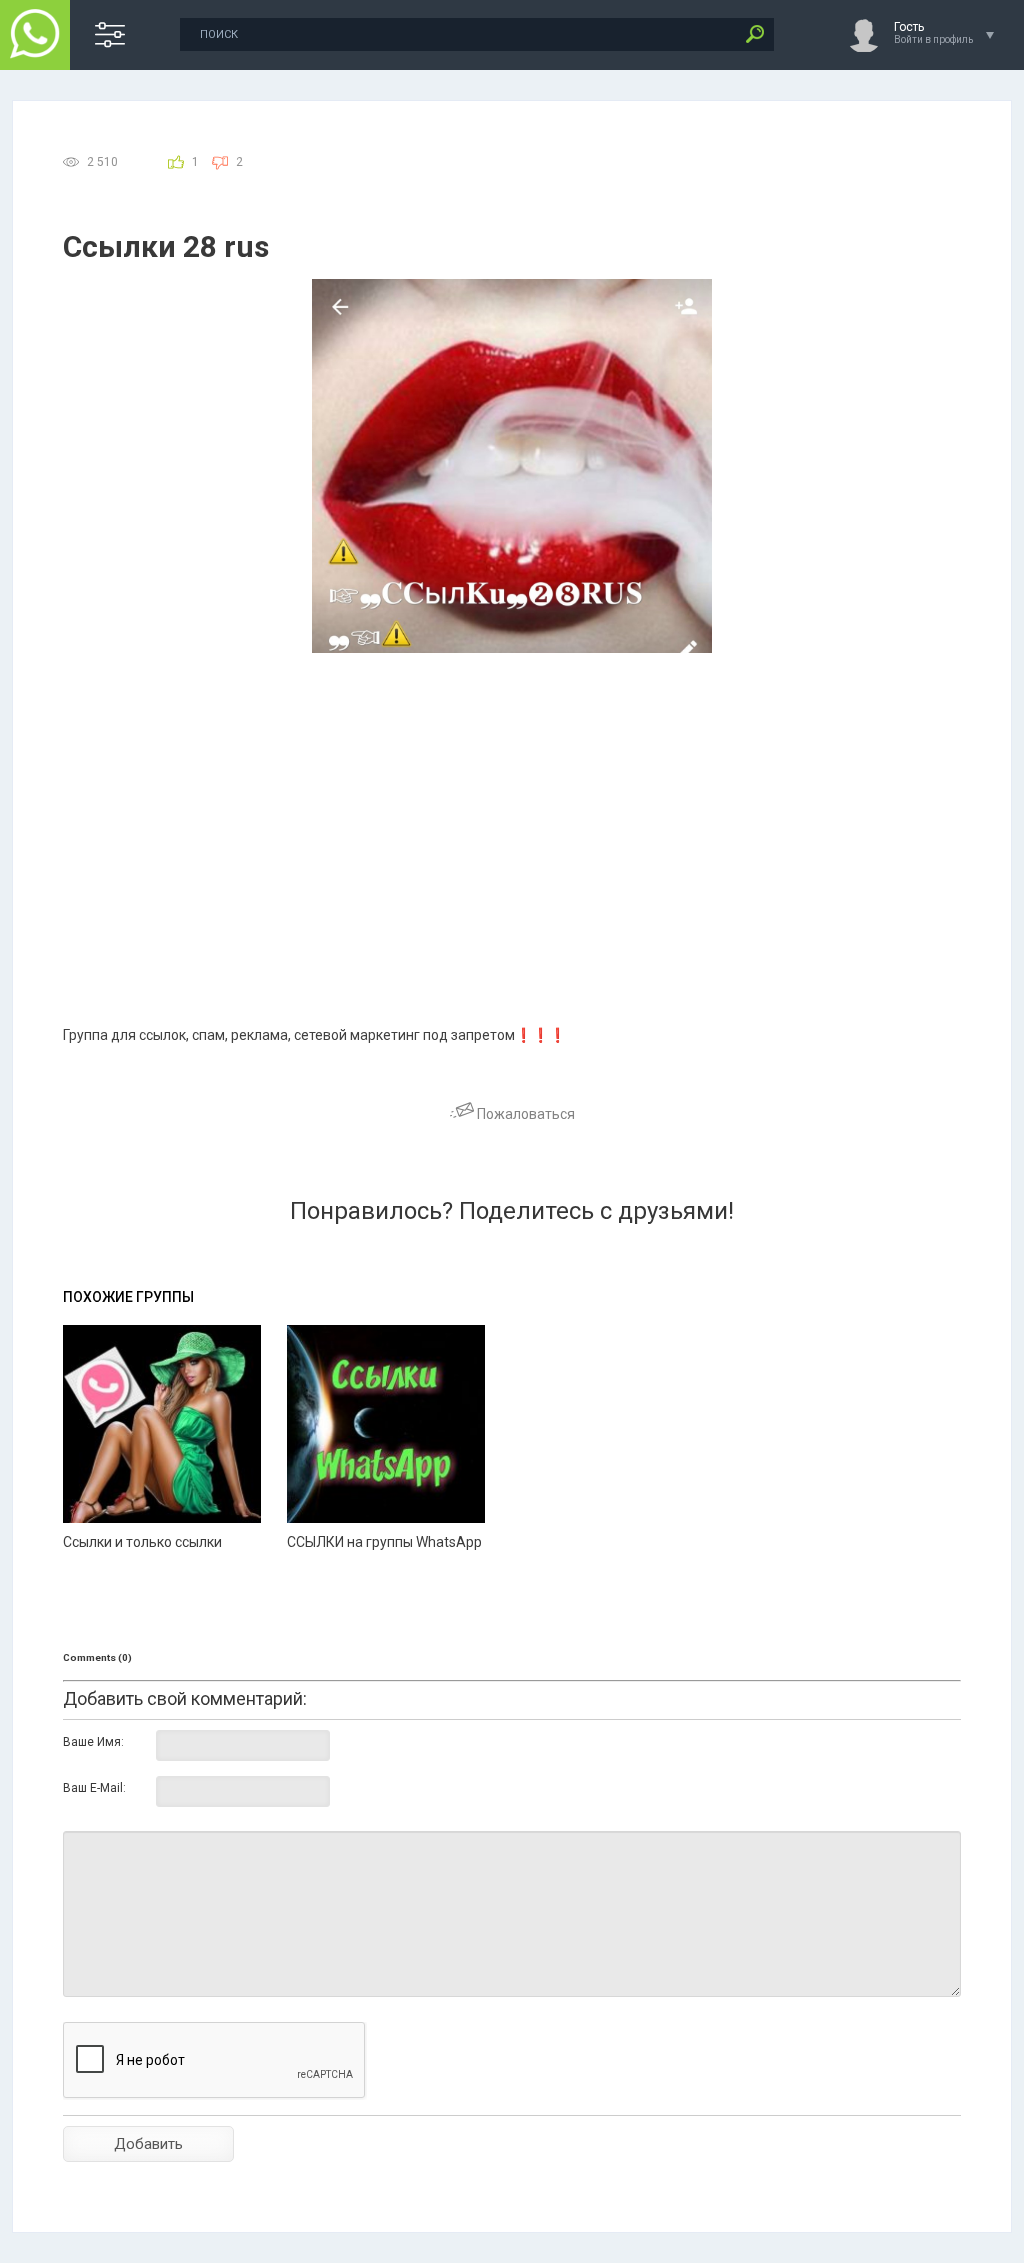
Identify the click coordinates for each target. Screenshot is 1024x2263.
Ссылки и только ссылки (142, 1542)
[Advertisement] (512, 803)
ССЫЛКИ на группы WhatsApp (384, 1542)
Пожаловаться (524, 1114)
